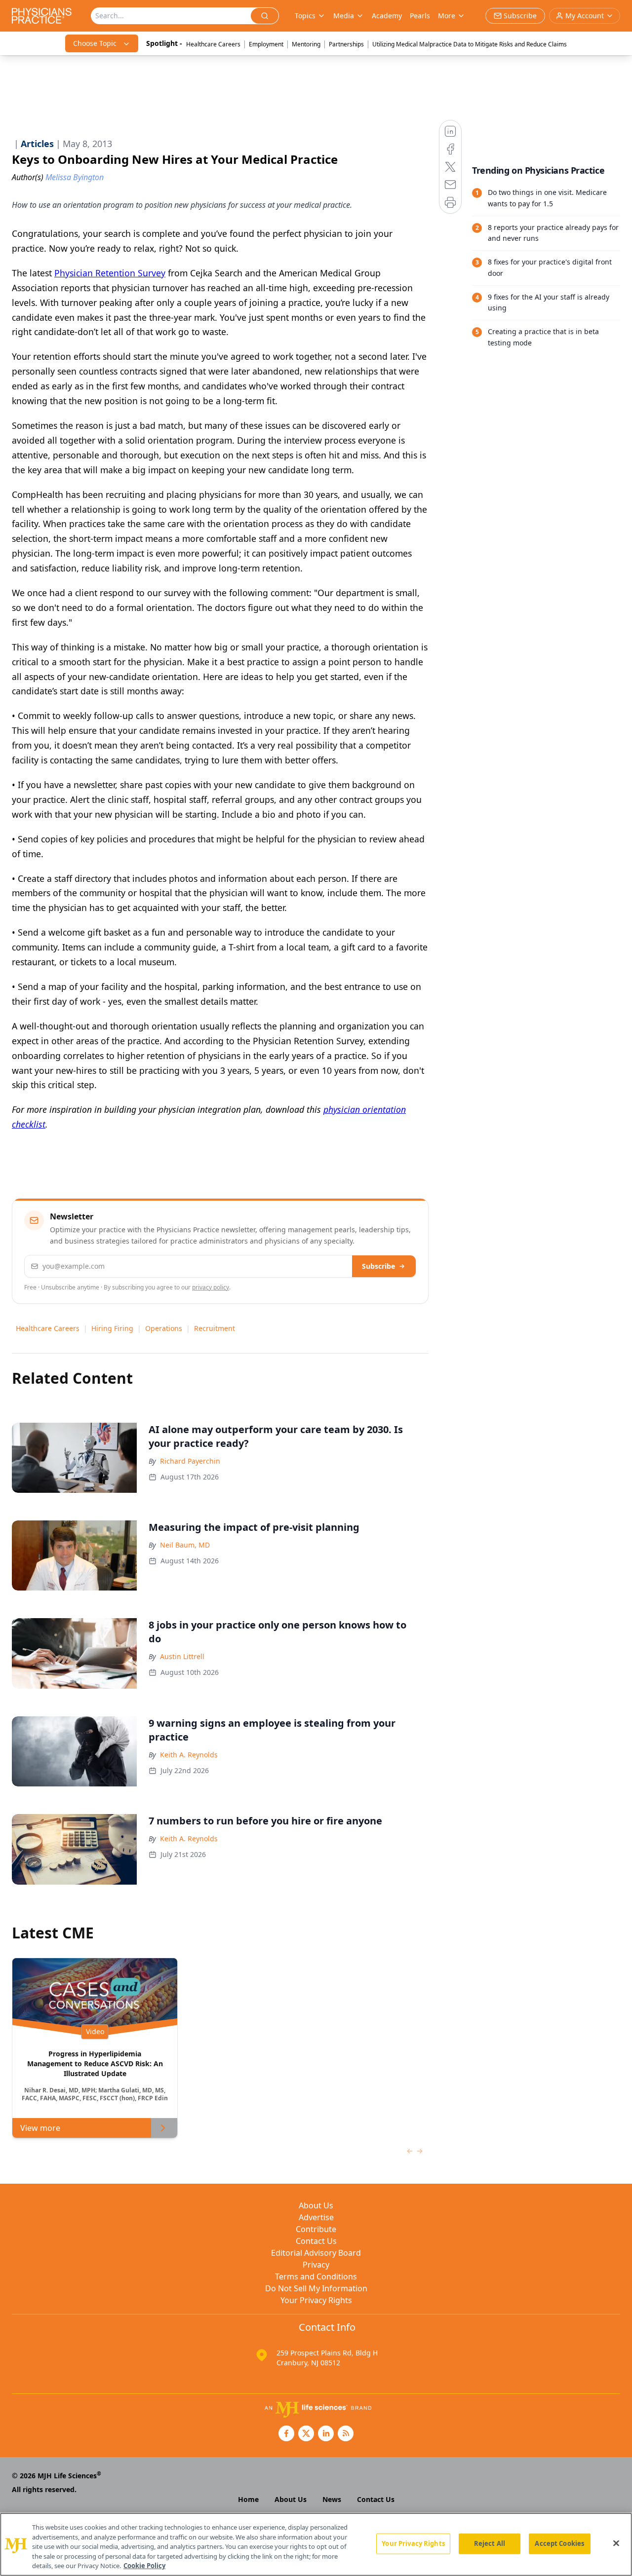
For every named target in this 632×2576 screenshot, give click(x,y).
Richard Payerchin (190, 1461)
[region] (316, 2544)
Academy (387, 16)
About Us (316, 2205)
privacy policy (211, 1287)
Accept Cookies (559, 2543)
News (332, 2499)
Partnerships (346, 44)
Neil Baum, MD (185, 1545)
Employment (266, 44)
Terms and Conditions (316, 2276)
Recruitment (215, 1328)
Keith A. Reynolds (189, 1755)
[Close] (616, 2543)
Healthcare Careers (213, 44)
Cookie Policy (144, 2566)
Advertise (316, 2217)
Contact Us (316, 2241)
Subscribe (378, 1266)
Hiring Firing (112, 1328)
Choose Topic (95, 43)
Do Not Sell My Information (316, 2288)
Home (248, 2499)
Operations (164, 1328)
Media (344, 16)
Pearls (420, 16)
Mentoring (306, 44)
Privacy (316, 2265)
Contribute (316, 2229)
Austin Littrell (182, 1656)
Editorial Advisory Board (316, 2253)
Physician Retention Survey (110, 273)
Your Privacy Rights (316, 2300)
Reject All (490, 2543)
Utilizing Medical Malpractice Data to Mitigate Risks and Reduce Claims (470, 44)
